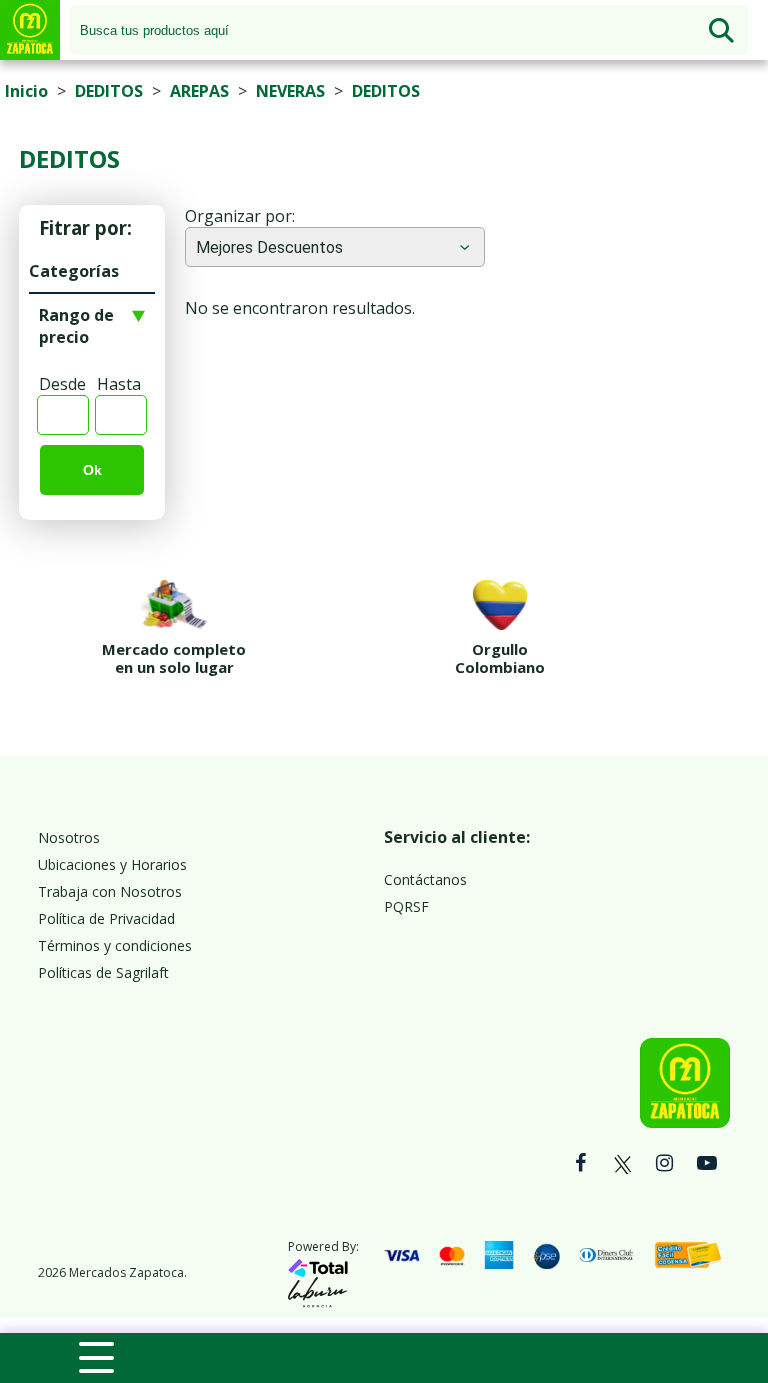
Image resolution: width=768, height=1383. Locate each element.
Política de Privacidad (106, 918)
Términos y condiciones (115, 945)
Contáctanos (425, 879)
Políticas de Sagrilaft (103, 972)
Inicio (26, 91)
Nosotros (69, 837)
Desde (62, 384)
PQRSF (406, 906)
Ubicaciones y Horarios (112, 864)
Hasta (119, 384)
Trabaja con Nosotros (110, 891)
